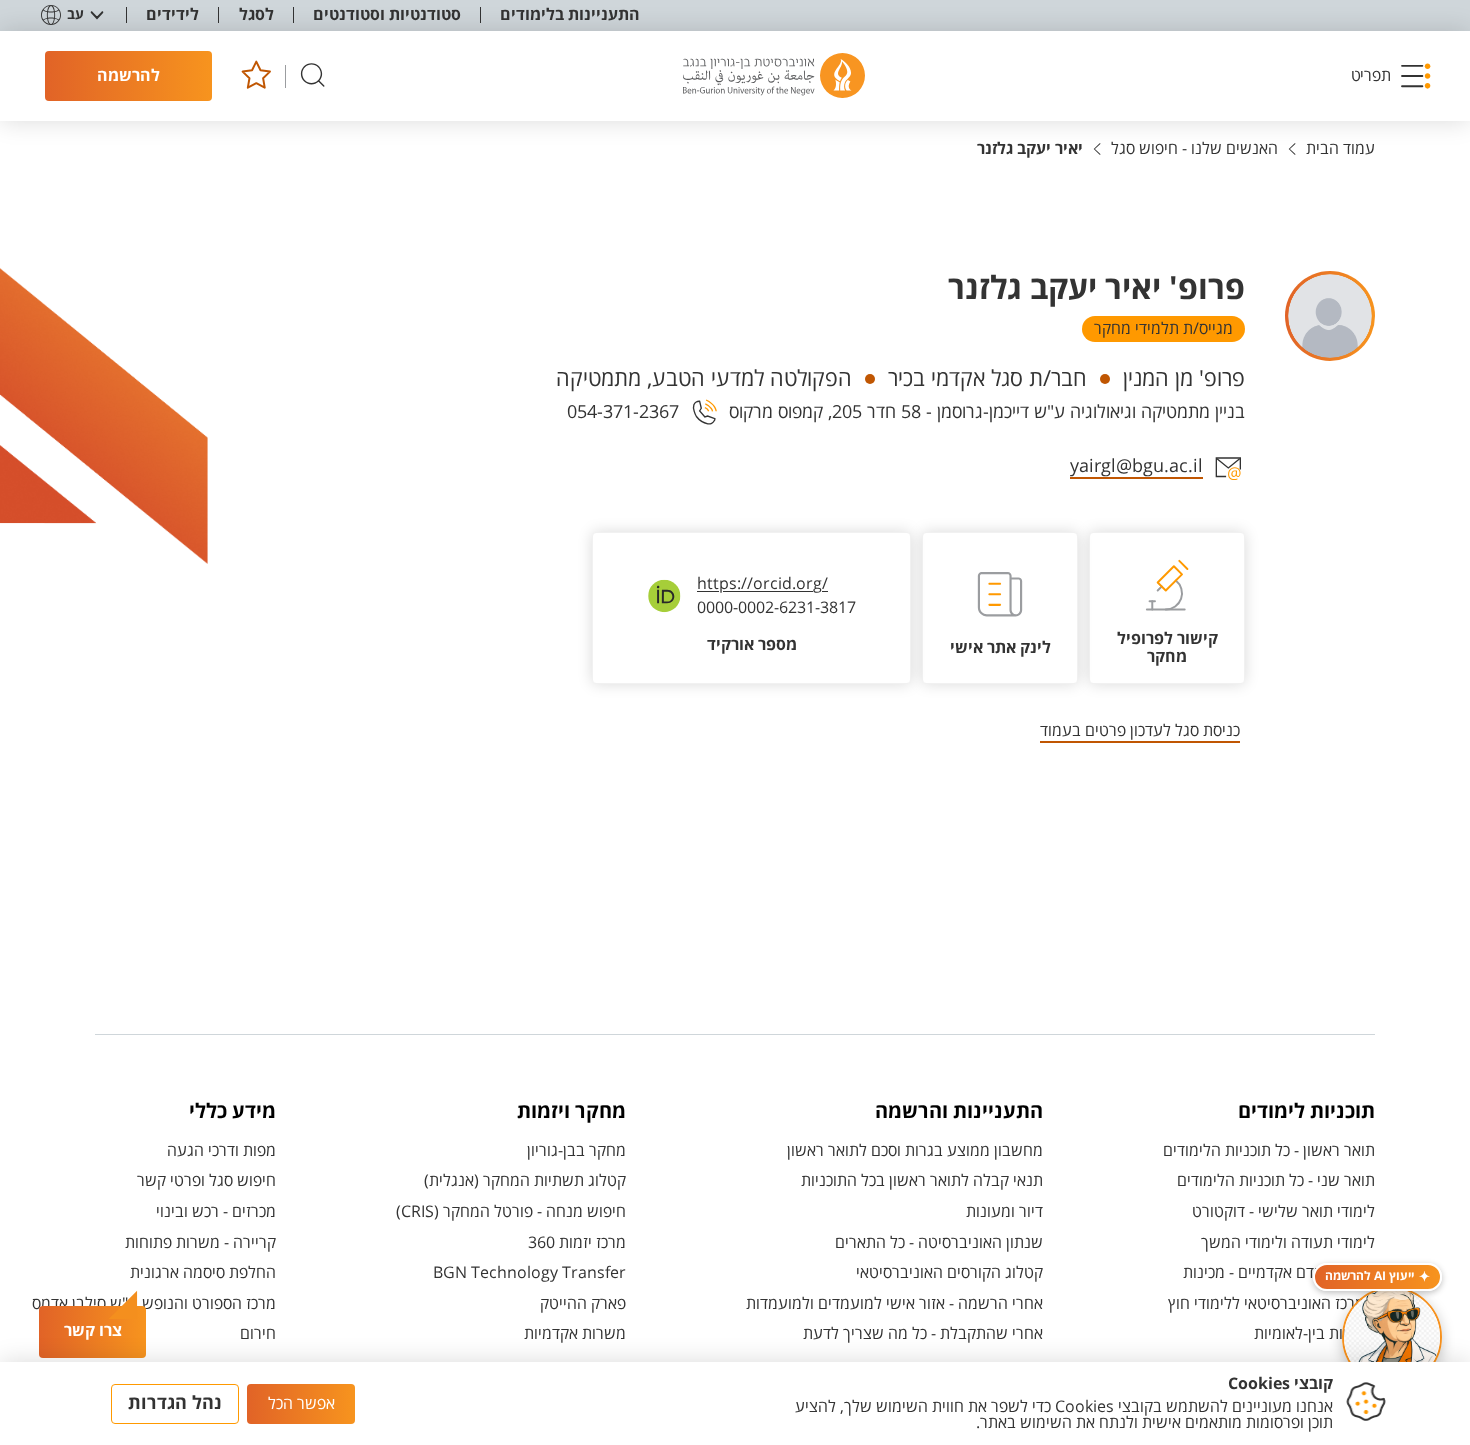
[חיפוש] (313, 76)
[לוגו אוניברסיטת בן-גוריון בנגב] (774, 76)
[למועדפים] (255, 76)
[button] (1392, 76)
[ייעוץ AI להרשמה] (1392, 1337)
